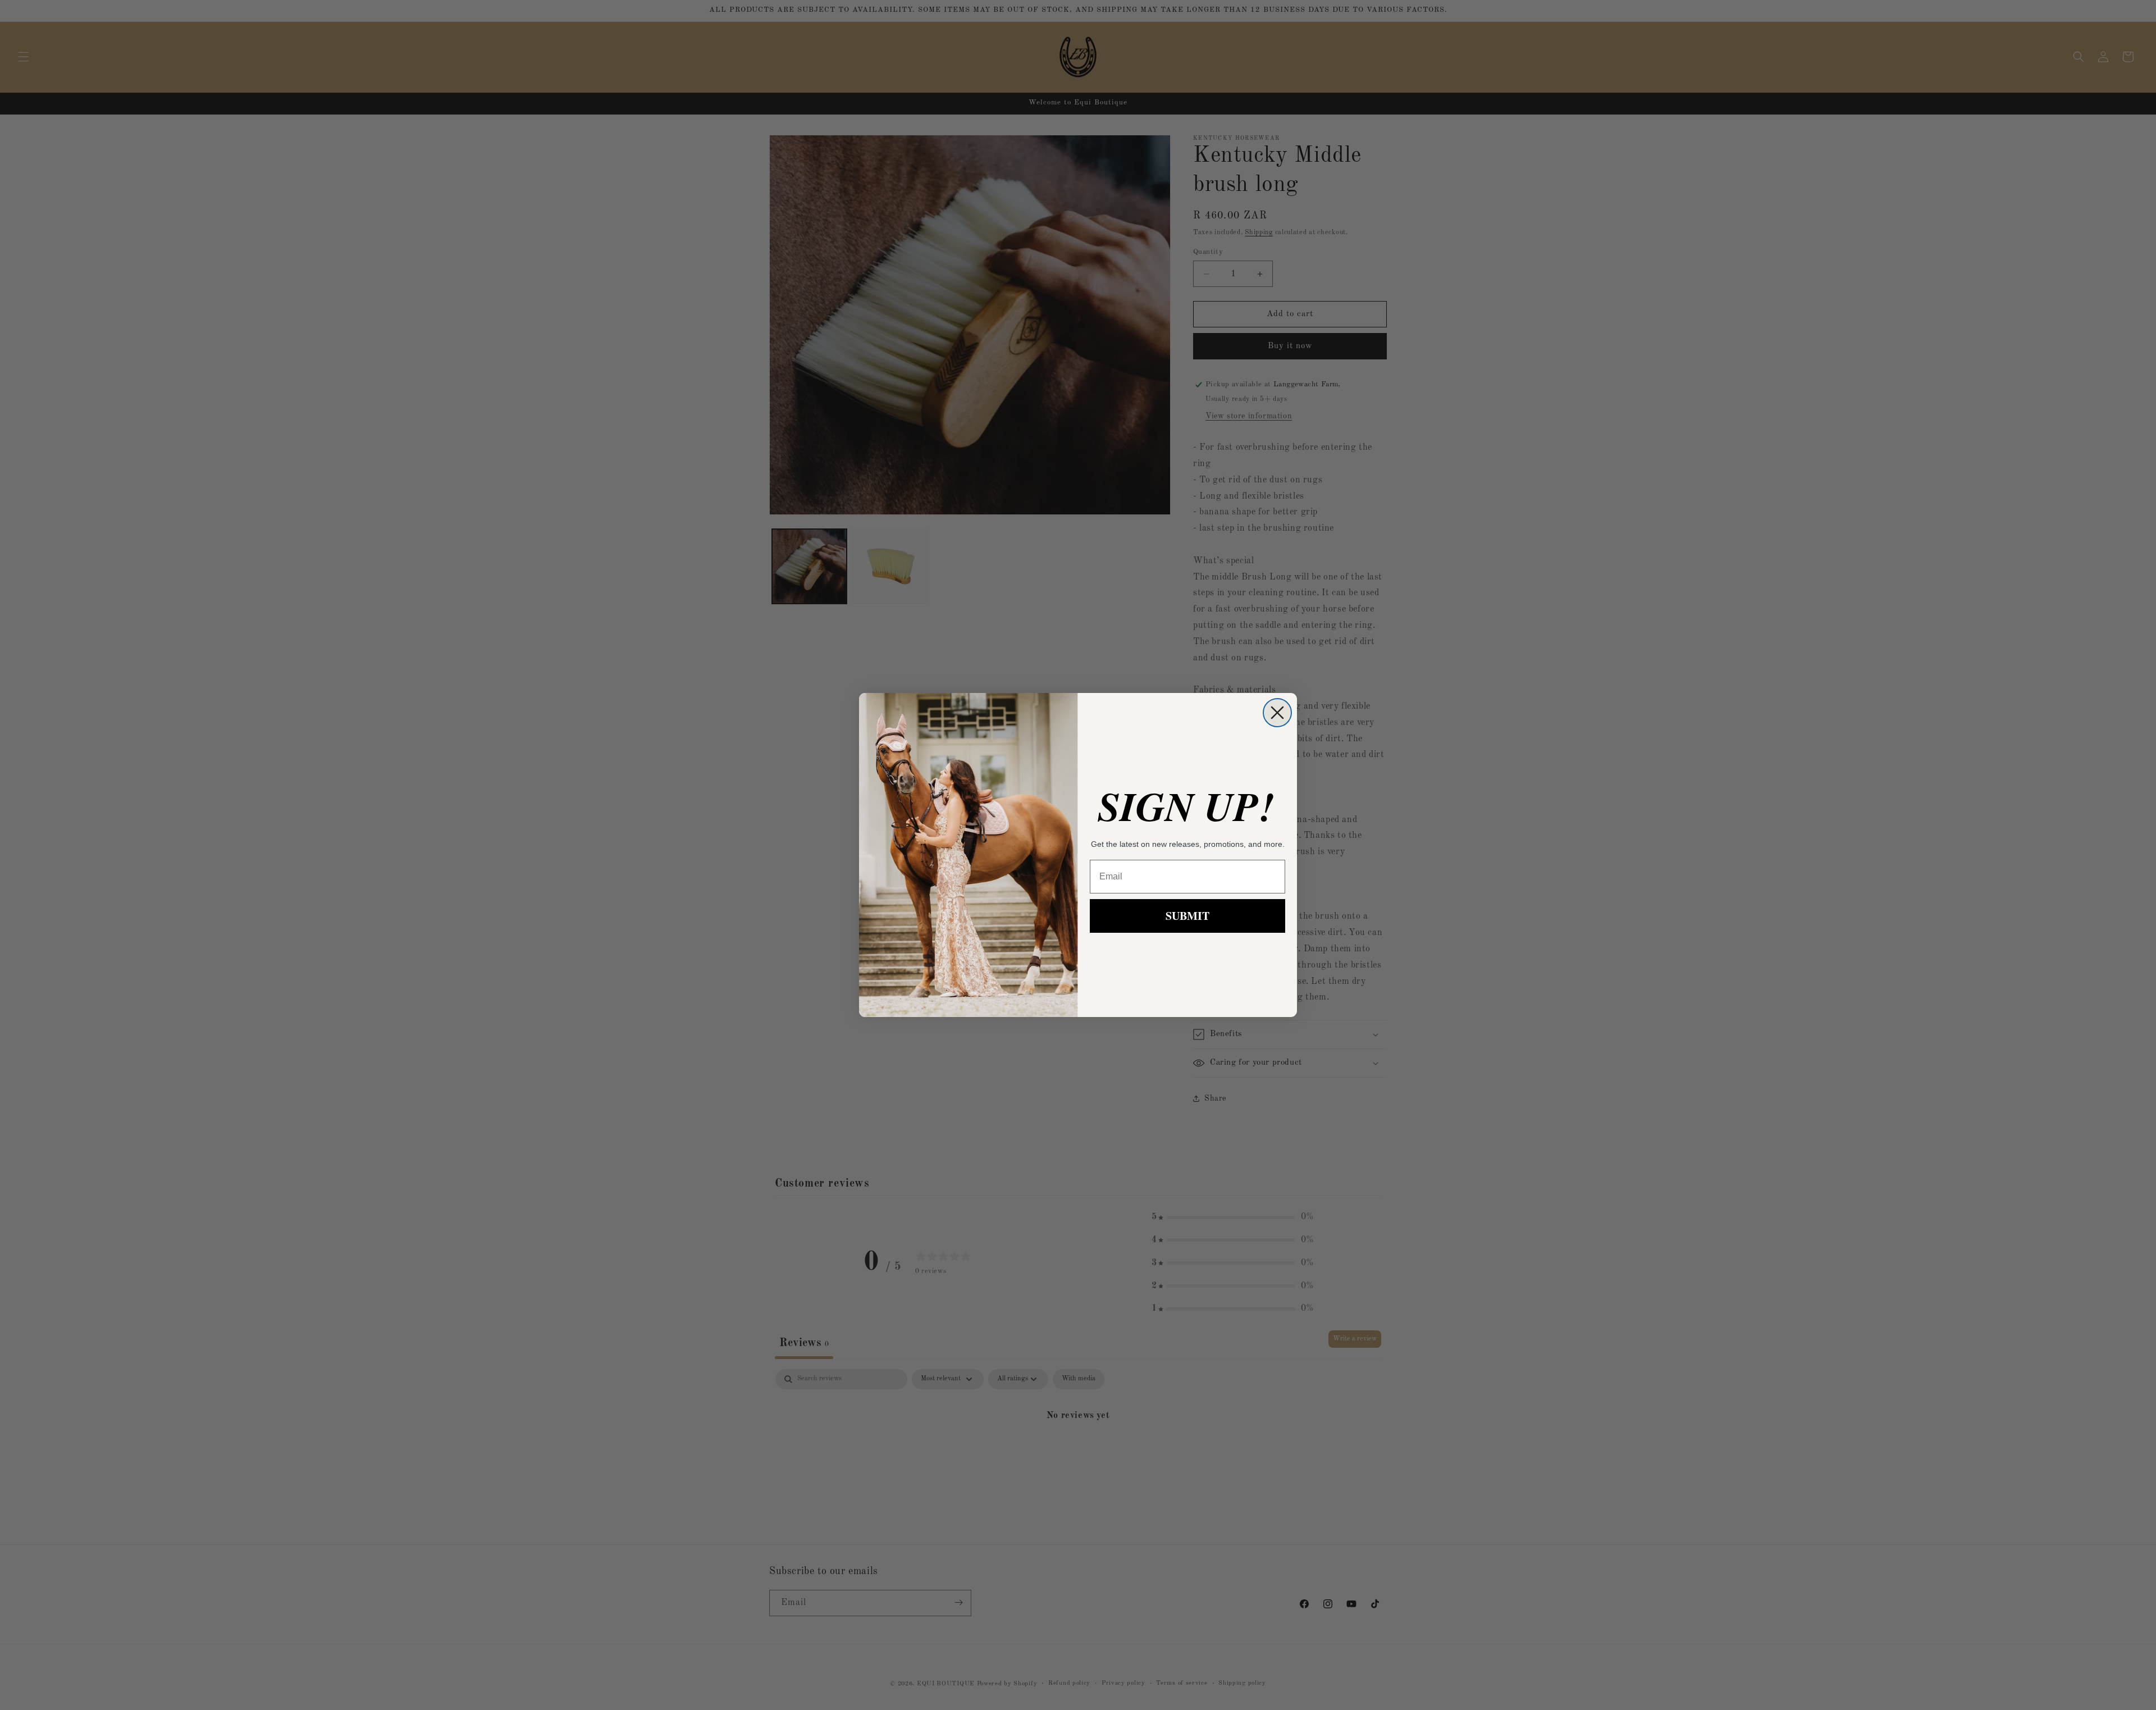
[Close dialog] (1277, 713)
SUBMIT (1187, 916)
